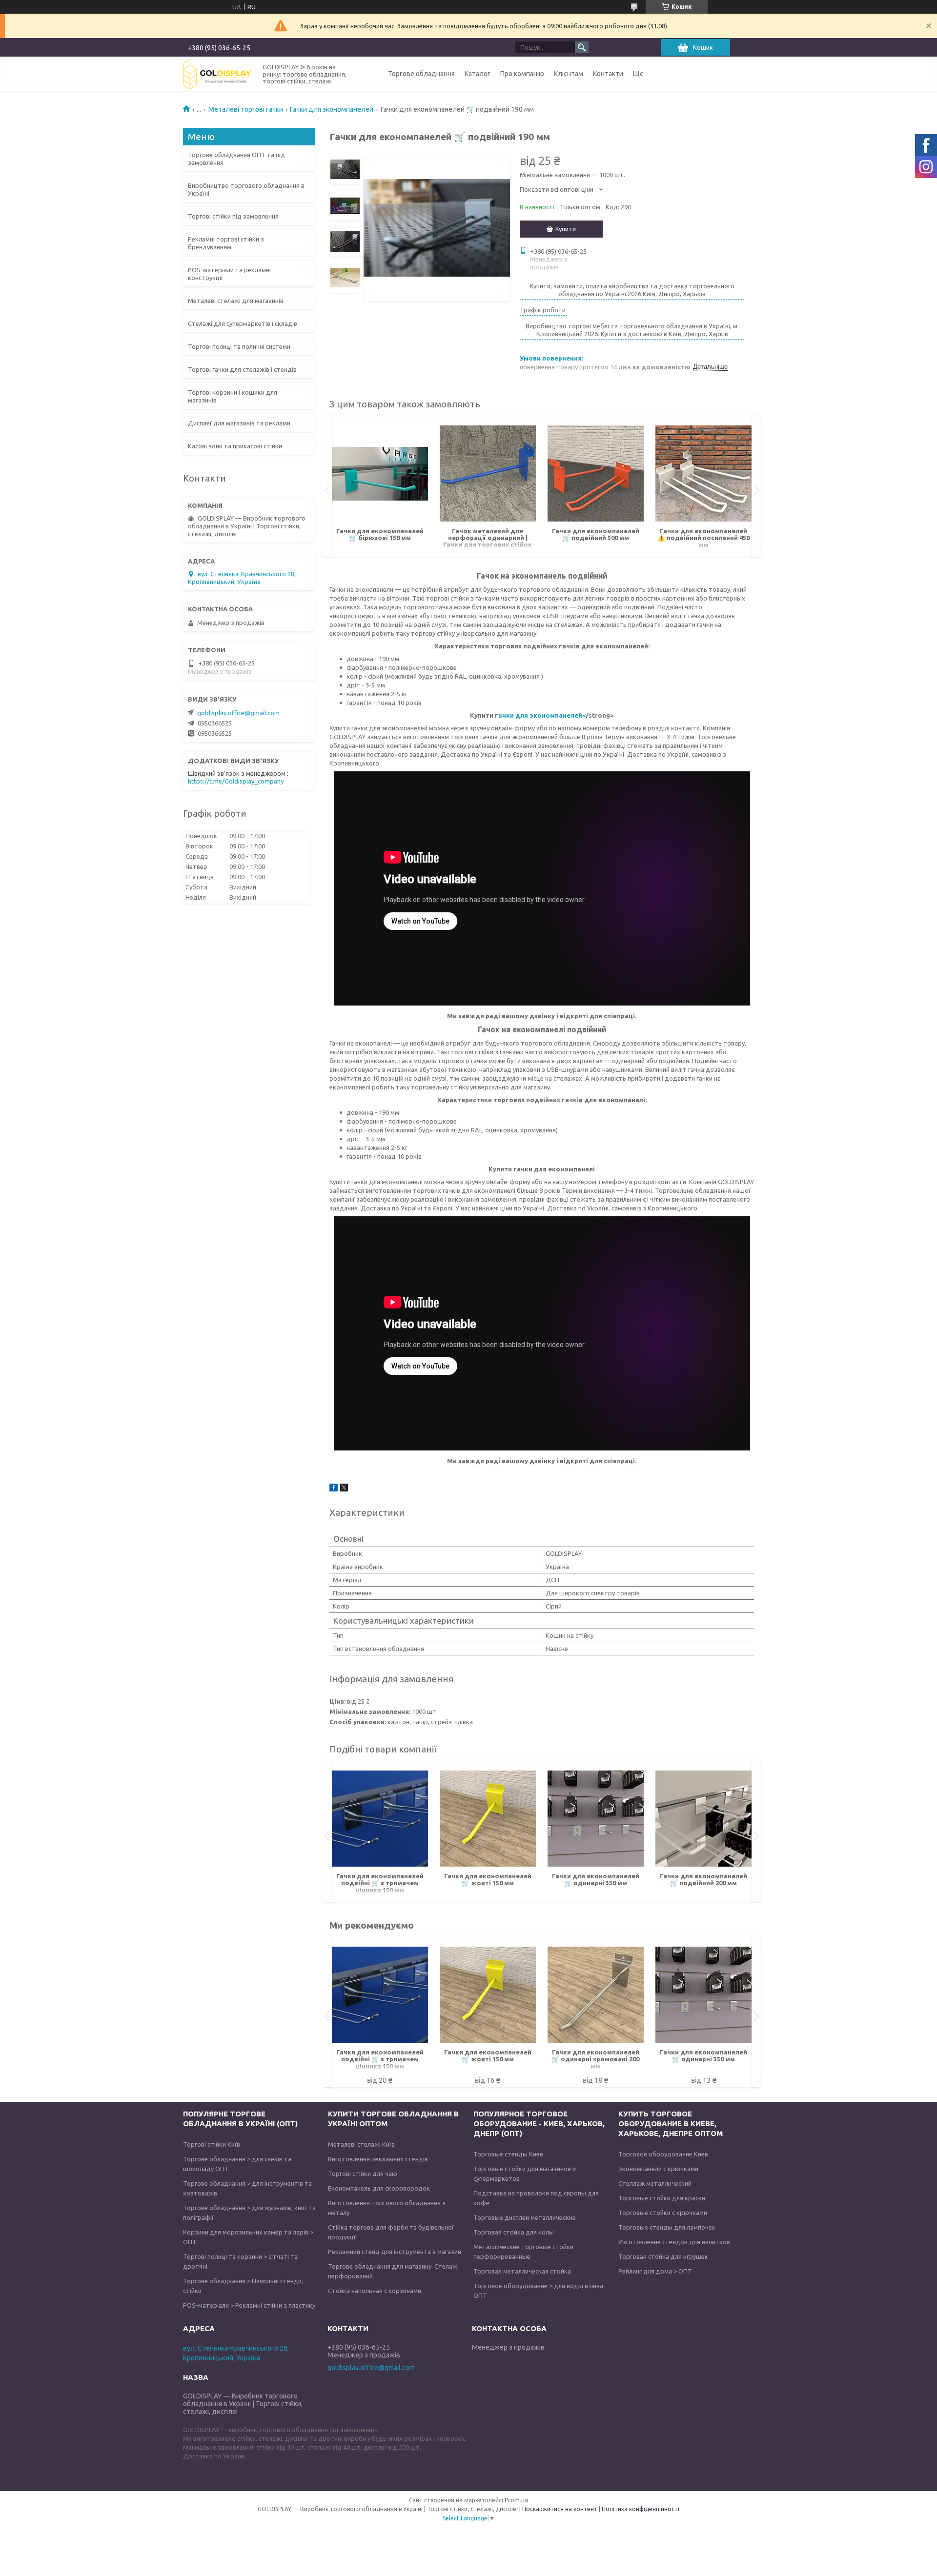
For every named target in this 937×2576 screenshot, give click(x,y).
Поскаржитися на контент (560, 2509)
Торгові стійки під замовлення (233, 216)
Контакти (608, 74)
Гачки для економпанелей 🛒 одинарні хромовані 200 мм (595, 2059)
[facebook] (334, 1489)
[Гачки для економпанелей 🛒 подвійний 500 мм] (596, 474)
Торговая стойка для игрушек (663, 2256)
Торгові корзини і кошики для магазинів (233, 396)
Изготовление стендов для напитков (674, 2242)
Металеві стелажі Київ (361, 2144)
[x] (344, 1489)
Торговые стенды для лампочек (667, 2227)
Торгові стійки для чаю (363, 2173)
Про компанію (522, 74)
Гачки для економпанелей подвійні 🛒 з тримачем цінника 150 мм (380, 1883)
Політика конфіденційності (641, 2509)
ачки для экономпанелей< (542, 715)
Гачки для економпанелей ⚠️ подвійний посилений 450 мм (703, 538)
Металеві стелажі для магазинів (236, 301)
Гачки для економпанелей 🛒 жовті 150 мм (488, 1879)
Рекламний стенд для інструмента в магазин (395, 2252)
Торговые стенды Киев (508, 2154)
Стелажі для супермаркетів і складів (243, 323)
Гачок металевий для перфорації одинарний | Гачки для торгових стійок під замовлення (488, 538)
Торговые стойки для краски (662, 2198)
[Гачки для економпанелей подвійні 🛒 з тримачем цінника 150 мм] (380, 1819)
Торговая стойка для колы (514, 2232)
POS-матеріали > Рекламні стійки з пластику (249, 2305)
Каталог (478, 74)
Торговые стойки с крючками (663, 2213)
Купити (566, 229)
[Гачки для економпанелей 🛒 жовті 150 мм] (488, 1819)
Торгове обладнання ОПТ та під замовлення (236, 159)
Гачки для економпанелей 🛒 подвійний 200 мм (703, 1879)
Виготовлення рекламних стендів (378, 2159)
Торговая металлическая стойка (522, 2271)
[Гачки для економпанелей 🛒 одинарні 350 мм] (596, 1819)
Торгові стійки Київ (212, 2144)
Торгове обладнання (421, 74)
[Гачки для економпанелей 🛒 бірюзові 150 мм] (380, 474)
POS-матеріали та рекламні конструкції (229, 274)
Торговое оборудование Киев (663, 2154)
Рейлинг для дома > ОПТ (655, 2271)
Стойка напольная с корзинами (375, 2291)
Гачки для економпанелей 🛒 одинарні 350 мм (596, 1879)
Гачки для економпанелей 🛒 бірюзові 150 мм (380, 534)
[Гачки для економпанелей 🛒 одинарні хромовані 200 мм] (596, 1995)
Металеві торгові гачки (246, 109)
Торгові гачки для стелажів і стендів (242, 369)
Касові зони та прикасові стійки (235, 446)
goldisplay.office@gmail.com (238, 713)
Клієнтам (569, 74)
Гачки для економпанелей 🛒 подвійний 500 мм (596, 534)
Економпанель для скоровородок (379, 2188)
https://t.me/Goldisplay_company (236, 781)
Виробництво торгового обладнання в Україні (246, 189)
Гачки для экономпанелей (332, 109)
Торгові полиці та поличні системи (239, 346)
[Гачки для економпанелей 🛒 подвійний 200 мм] (703, 1819)
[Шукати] (582, 47)
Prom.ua (516, 2500)
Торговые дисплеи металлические (525, 2217)
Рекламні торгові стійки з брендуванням (226, 243)
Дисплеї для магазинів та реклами (239, 423)
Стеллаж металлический (655, 2183)
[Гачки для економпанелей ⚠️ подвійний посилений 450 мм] (703, 474)
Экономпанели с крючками (658, 2169)
